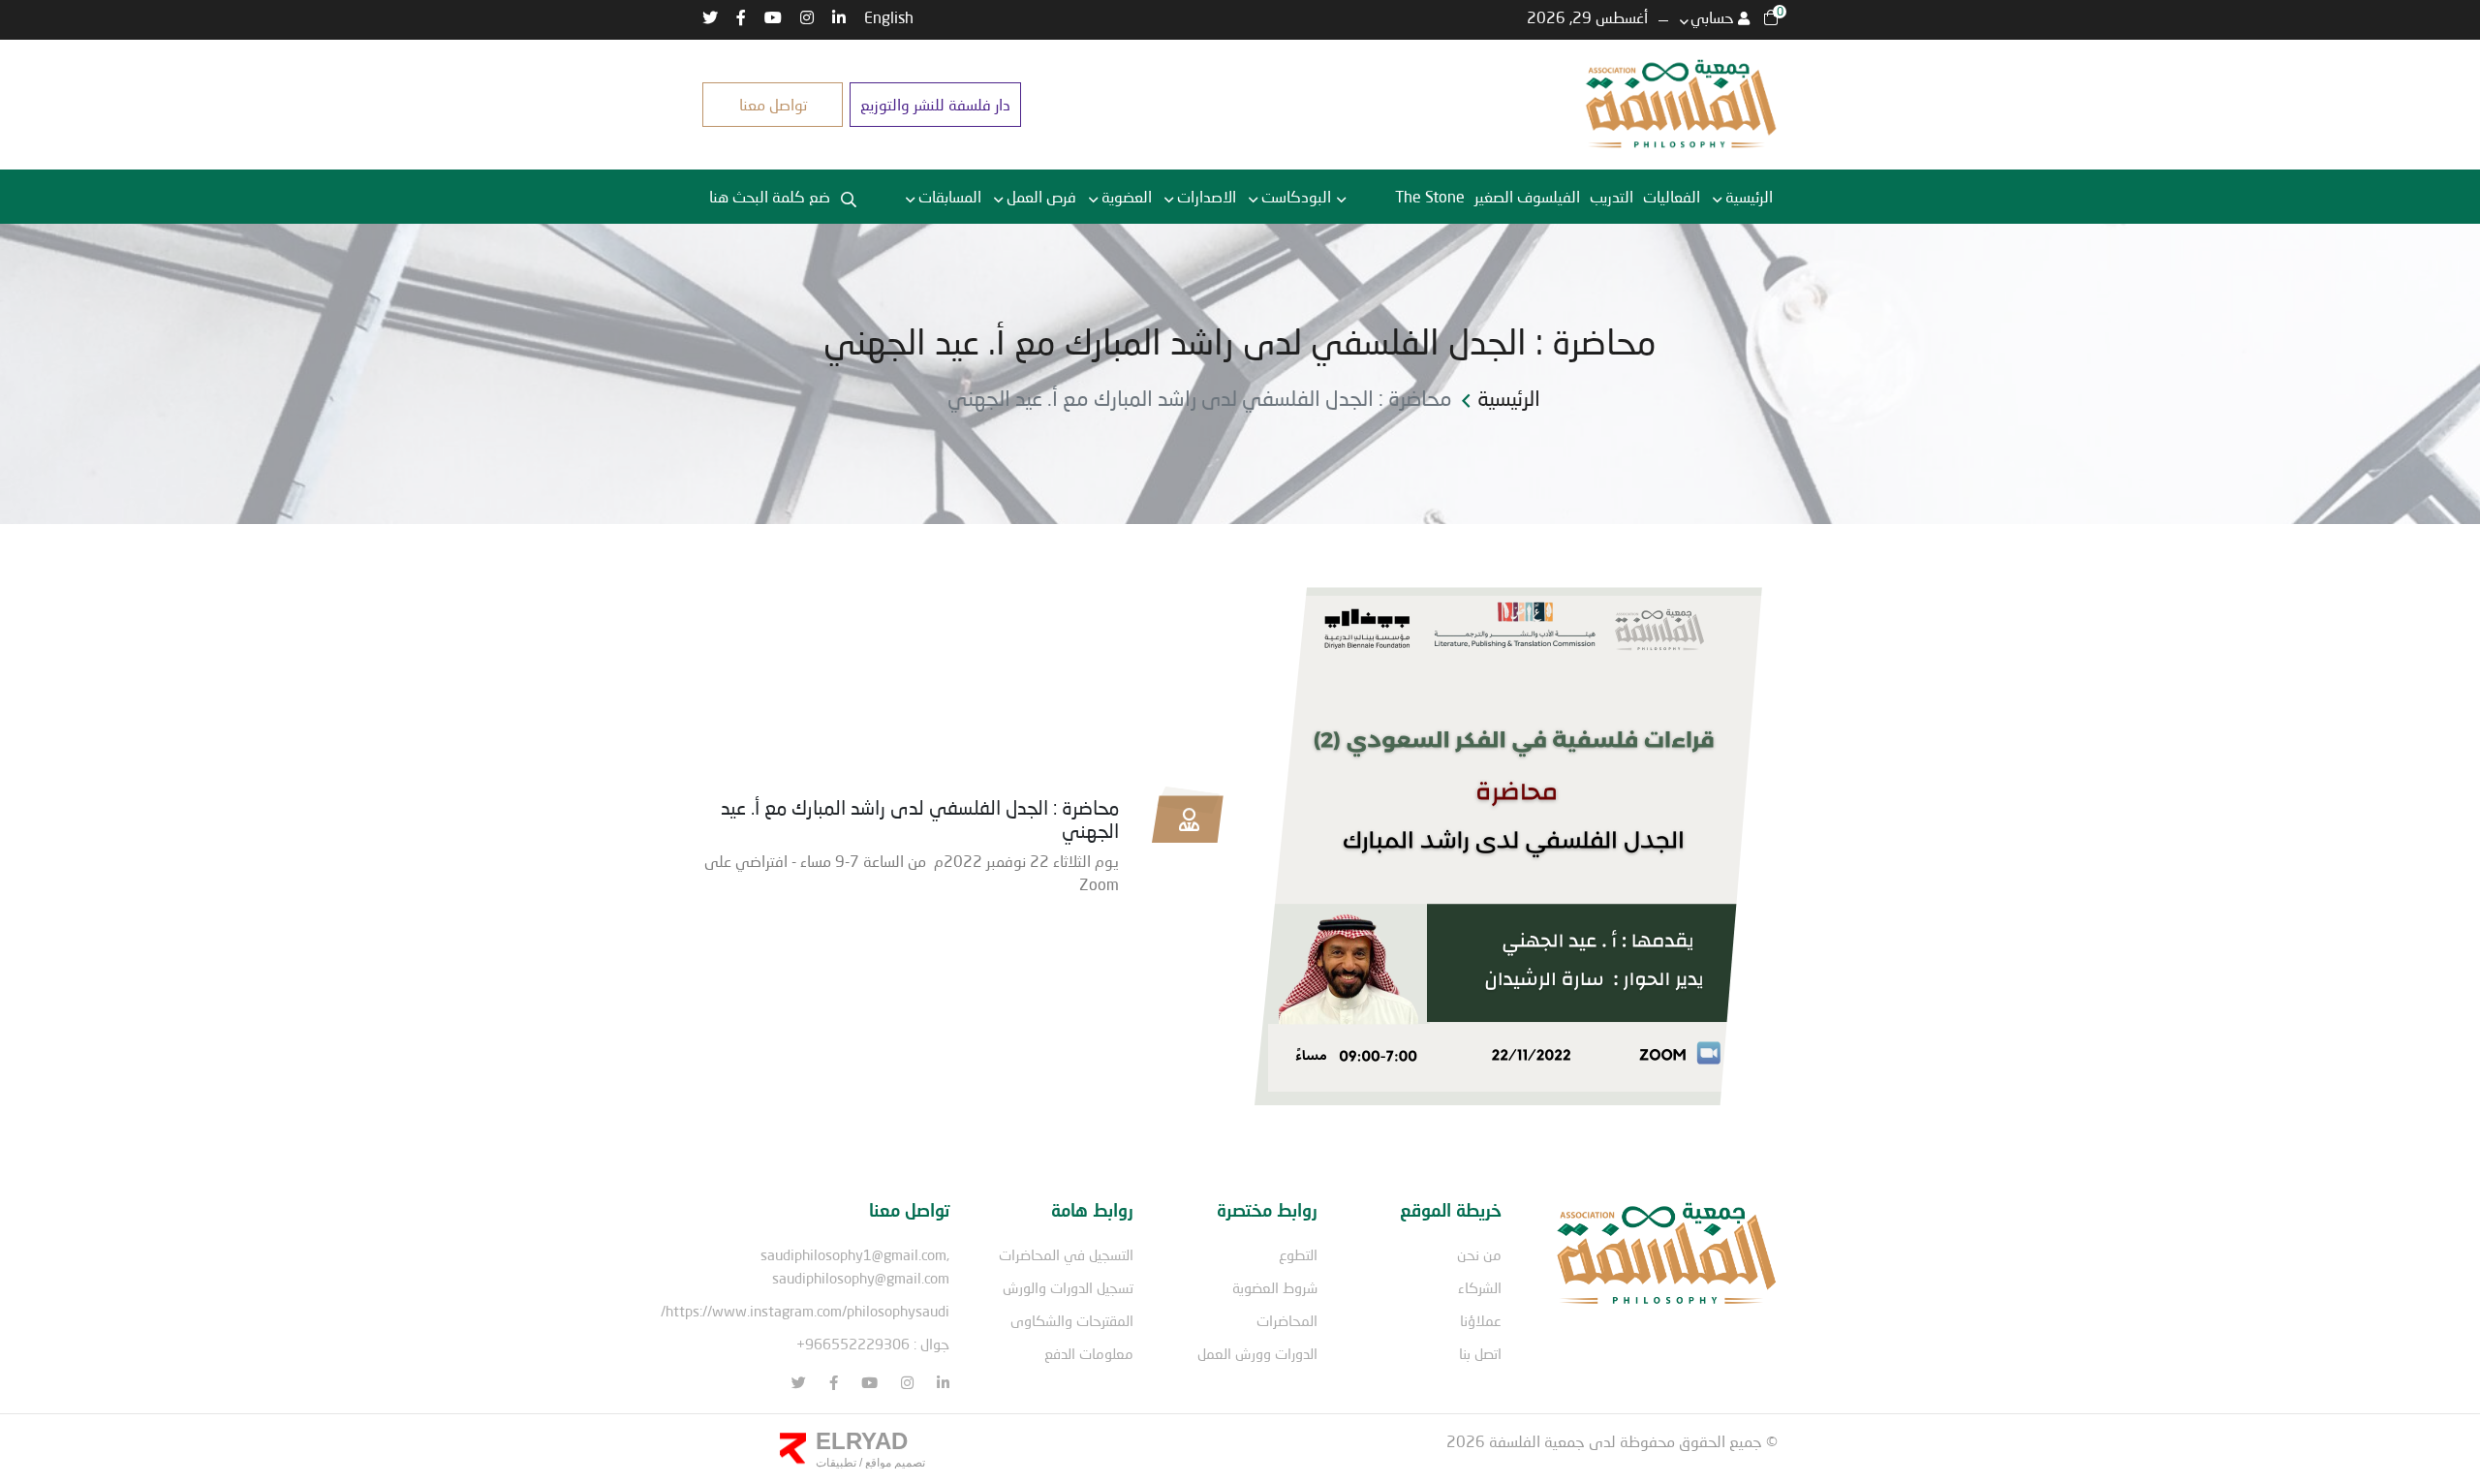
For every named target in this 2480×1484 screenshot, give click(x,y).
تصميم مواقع (894, 1463)
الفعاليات (1672, 196)
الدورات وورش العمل (1257, 1353)
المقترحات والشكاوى (1072, 1320)
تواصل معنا (773, 104)
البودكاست (1296, 196)
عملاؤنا (1481, 1320)
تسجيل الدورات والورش (1068, 1287)
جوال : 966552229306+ (873, 1344)
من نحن (1479, 1254)
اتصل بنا (1480, 1353)
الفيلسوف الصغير (1527, 196)
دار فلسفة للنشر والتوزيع (935, 104)
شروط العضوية (1275, 1287)
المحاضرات (1287, 1320)
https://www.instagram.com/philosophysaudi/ (805, 1311)
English (889, 17)
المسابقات (950, 196)
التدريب (1612, 196)
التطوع (1298, 1254)
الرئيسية (1749, 196)
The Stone (1430, 196)
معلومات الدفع (1089, 1353)
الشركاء (1480, 1287)
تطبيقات (836, 1463)
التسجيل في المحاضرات (1066, 1254)
